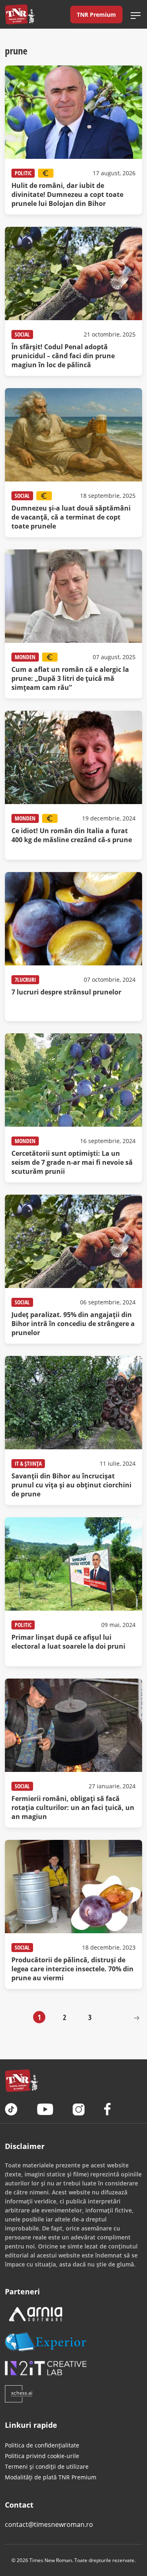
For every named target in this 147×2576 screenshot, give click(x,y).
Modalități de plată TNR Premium (51, 2477)
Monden (25, 657)
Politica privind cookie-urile (42, 2456)
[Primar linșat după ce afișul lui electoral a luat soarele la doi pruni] (73, 1592)
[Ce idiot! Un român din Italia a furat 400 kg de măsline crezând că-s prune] (73, 785)
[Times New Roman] (20, 14)
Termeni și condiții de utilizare (47, 2466)
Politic (23, 173)
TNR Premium (96, 15)
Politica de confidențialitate (42, 2445)
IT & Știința (28, 1463)
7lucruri (25, 980)
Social (22, 334)
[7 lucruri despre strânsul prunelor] (73, 947)
